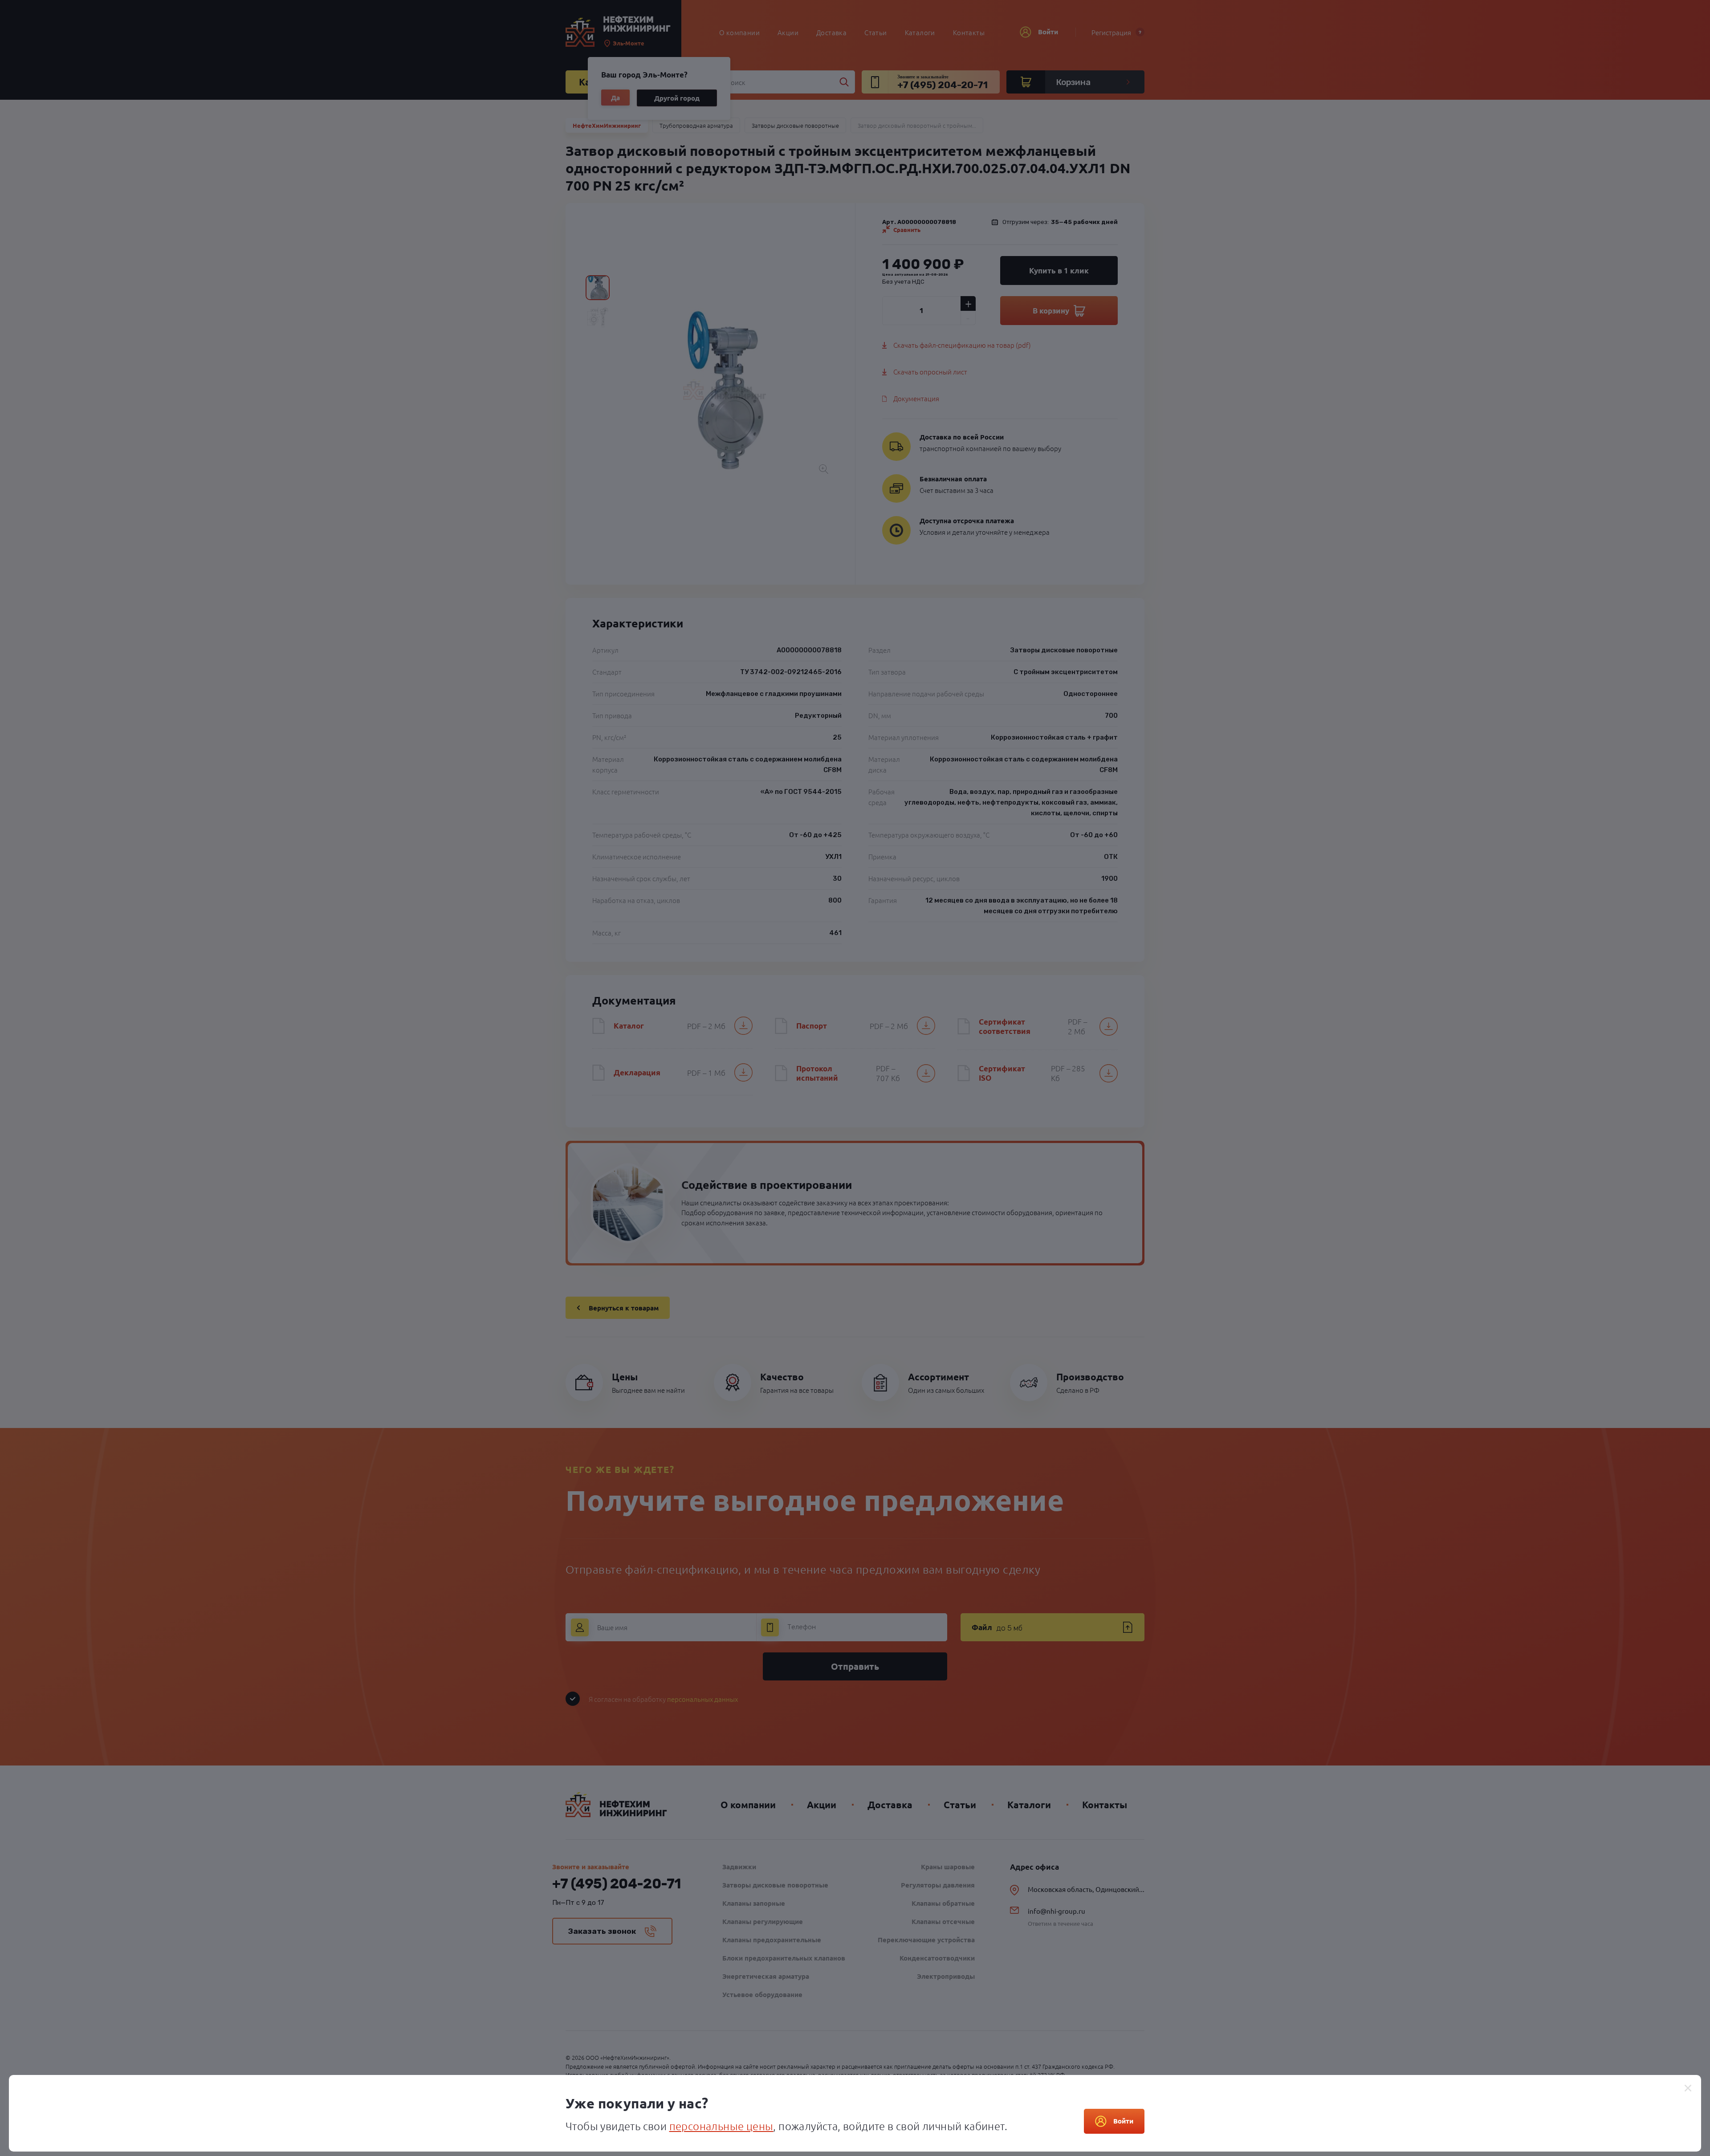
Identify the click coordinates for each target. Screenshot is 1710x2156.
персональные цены (721, 2126)
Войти (1123, 2121)
